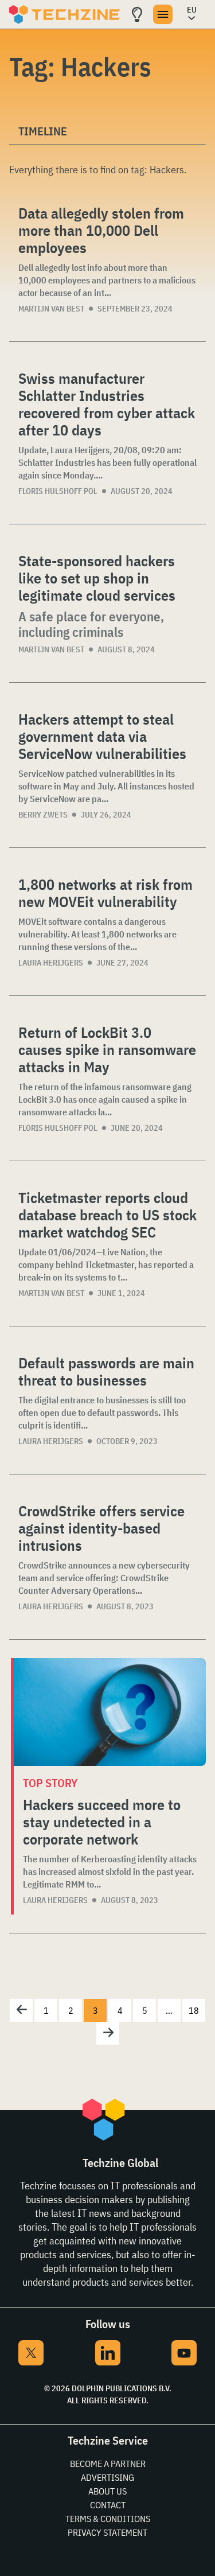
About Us (107, 2491)
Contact (108, 2505)
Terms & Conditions (108, 2519)
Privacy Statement (107, 2532)
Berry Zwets (43, 815)
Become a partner (108, 2464)
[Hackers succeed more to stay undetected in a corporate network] (110, 1712)
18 (194, 2010)
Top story (50, 1783)
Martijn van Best (51, 309)
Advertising (107, 2477)
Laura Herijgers (51, 963)
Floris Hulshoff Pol (58, 491)
